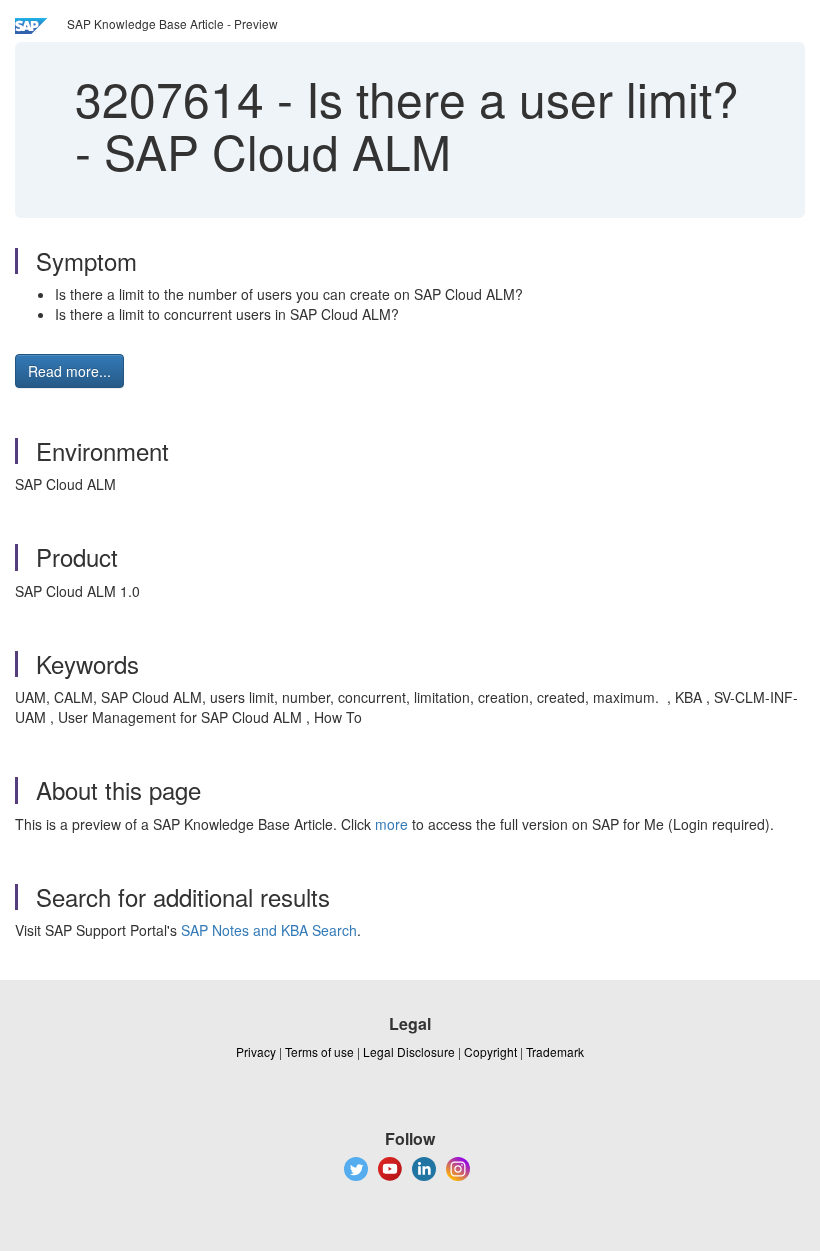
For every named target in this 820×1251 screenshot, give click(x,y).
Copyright (490, 1051)
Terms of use (319, 1051)
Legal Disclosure (409, 1051)
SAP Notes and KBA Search (269, 930)
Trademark (555, 1051)
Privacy (256, 1051)
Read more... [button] (69, 371)
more (391, 824)
